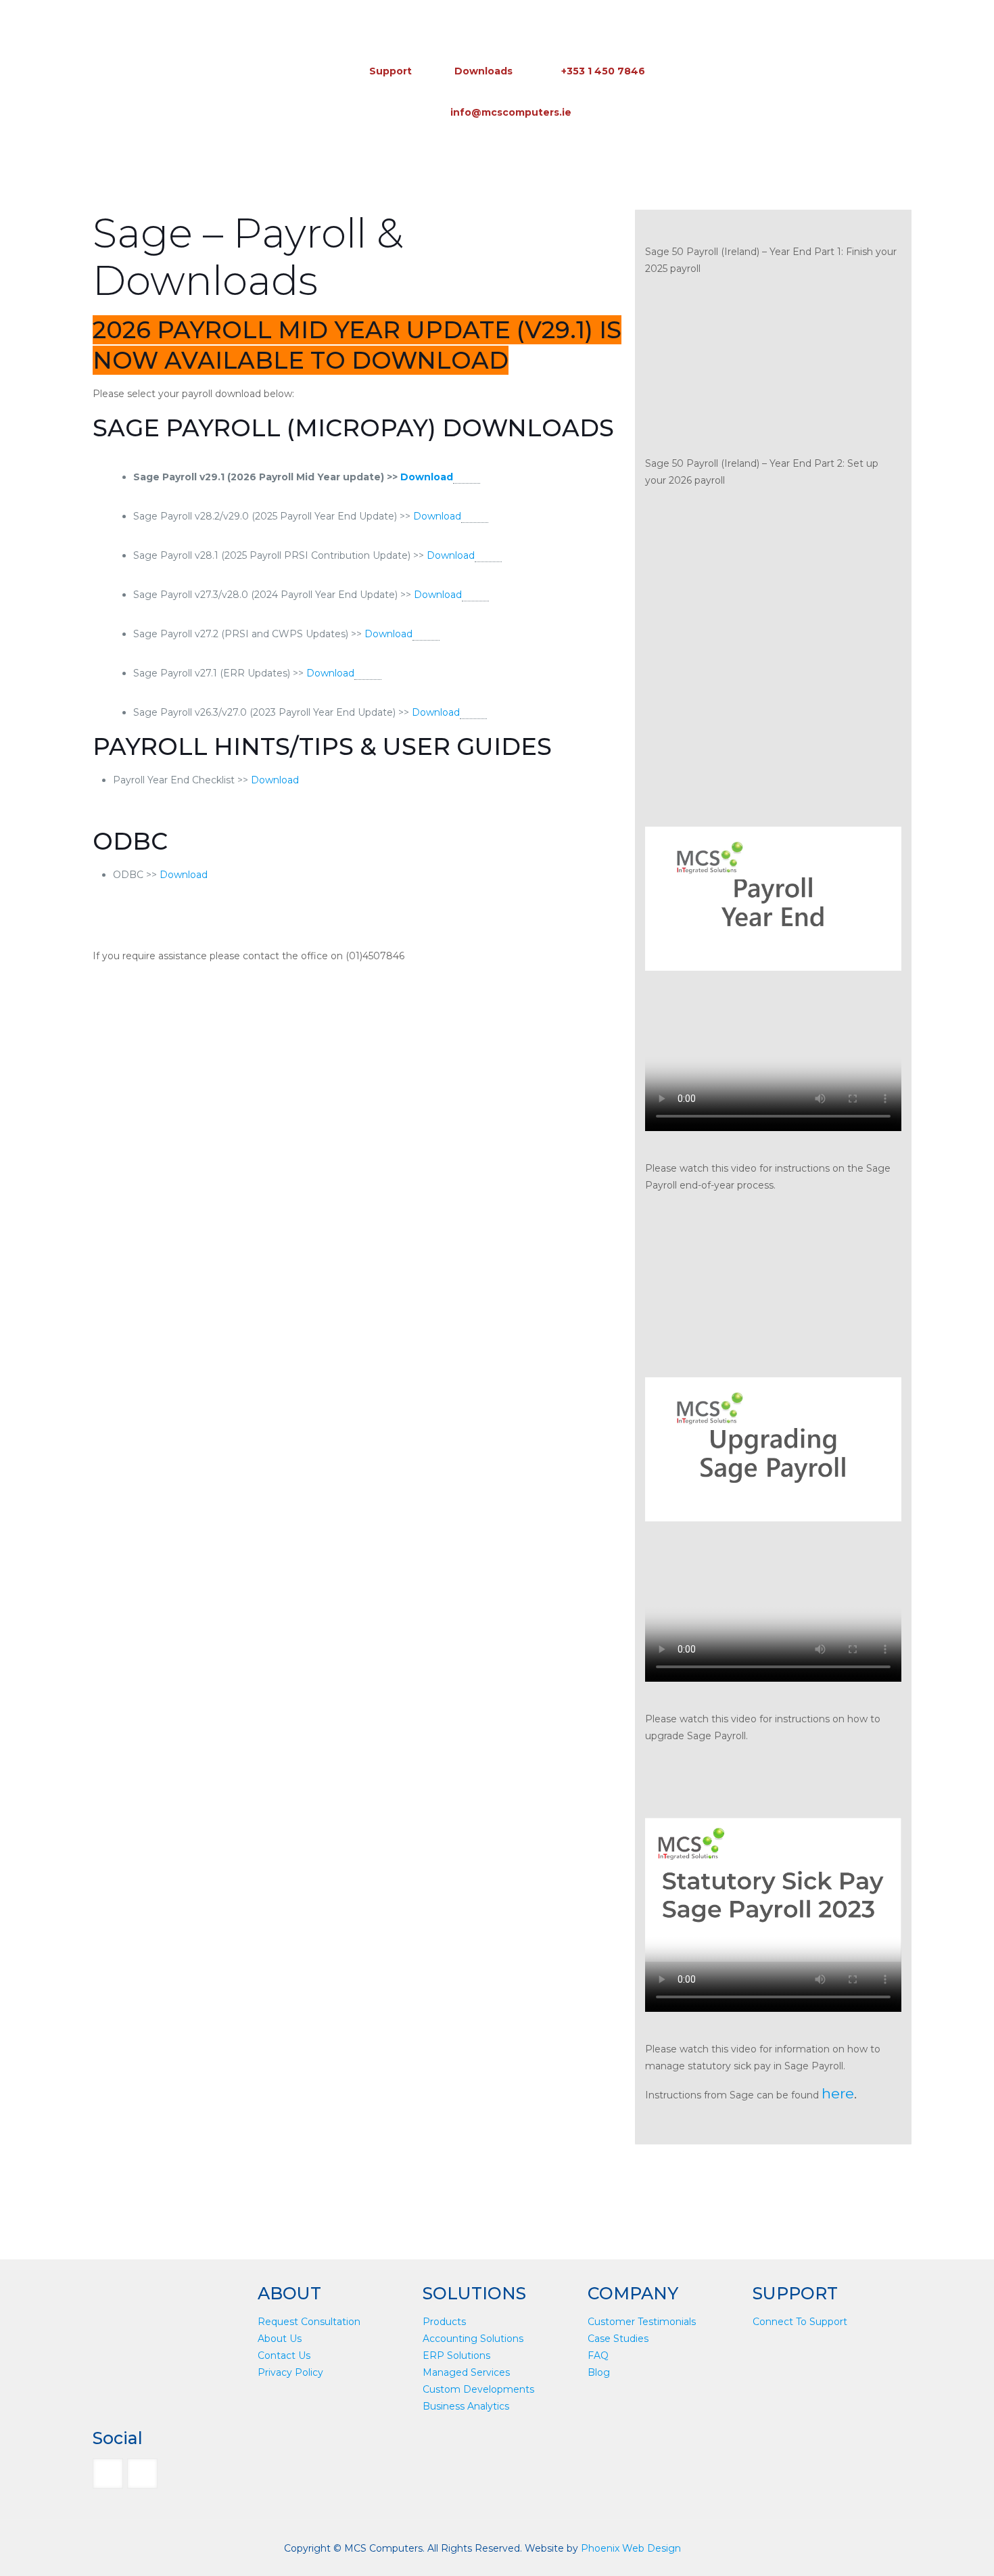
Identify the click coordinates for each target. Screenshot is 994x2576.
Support (390, 71)
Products (444, 2322)
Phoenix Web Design (631, 2548)
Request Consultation (309, 2322)
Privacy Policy (290, 2372)
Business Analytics (466, 2406)
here (838, 2093)
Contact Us (284, 2355)
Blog (599, 2372)
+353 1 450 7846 (603, 71)
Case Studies (618, 2339)
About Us (280, 2339)
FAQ (598, 2355)
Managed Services (466, 2372)
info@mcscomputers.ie (511, 112)
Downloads (483, 71)
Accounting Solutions (473, 2339)
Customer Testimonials (642, 2322)
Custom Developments (478, 2389)
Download (427, 477)
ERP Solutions (456, 2355)
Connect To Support (800, 2322)
